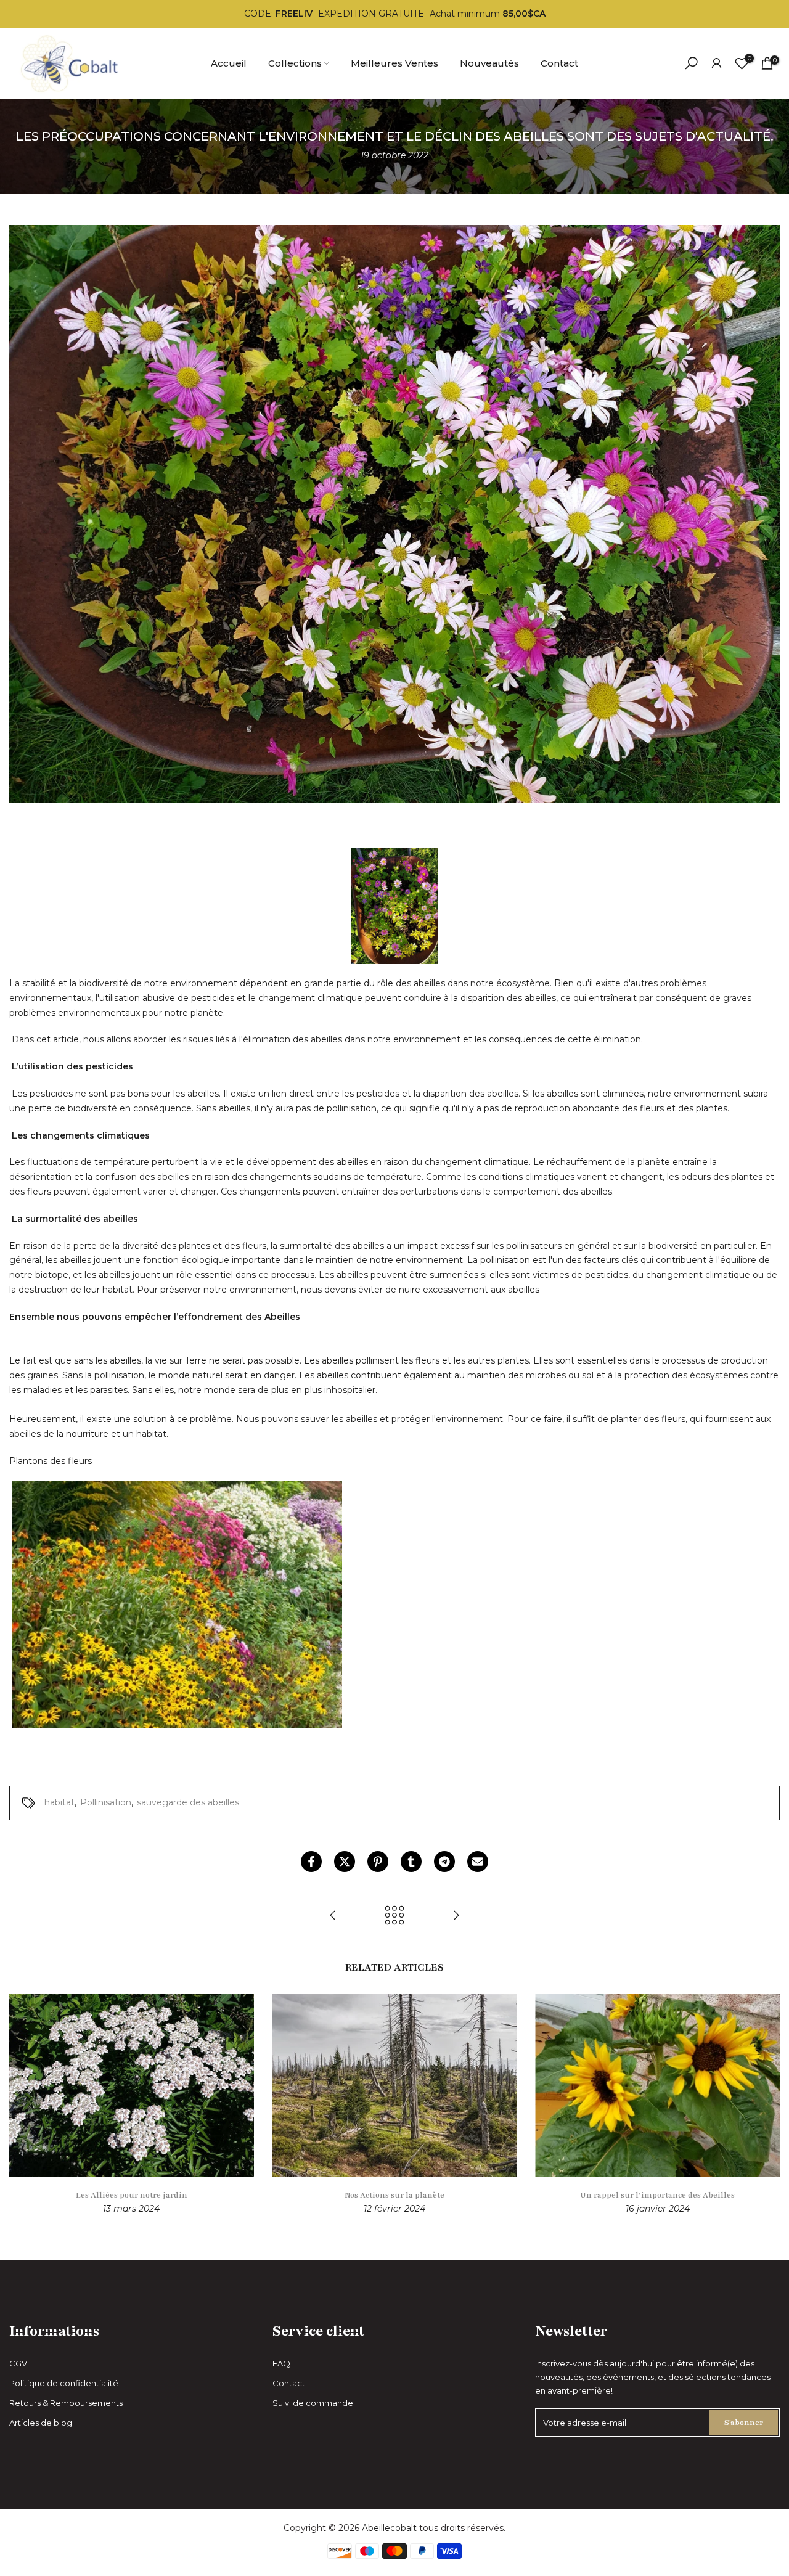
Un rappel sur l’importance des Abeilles (657, 2196)
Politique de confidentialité (64, 2383)
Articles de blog (41, 2423)
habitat (59, 1802)
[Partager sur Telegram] (444, 1862)
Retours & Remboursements (66, 2403)
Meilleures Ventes (394, 63)
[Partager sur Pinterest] (378, 1862)
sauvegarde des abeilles (188, 1802)
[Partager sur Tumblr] (411, 1862)
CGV (18, 2363)
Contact (559, 63)
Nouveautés (489, 63)
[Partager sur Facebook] (311, 1862)
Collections (295, 63)
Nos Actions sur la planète (394, 2196)
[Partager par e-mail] (478, 1862)
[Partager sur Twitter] (345, 1862)
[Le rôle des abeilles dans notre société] (333, 1916)
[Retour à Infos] (394, 1916)
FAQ (281, 2363)
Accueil (229, 63)
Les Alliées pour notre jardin (132, 2196)
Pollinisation (106, 1802)
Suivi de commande (313, 2403)
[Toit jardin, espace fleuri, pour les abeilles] (456, 1916)
